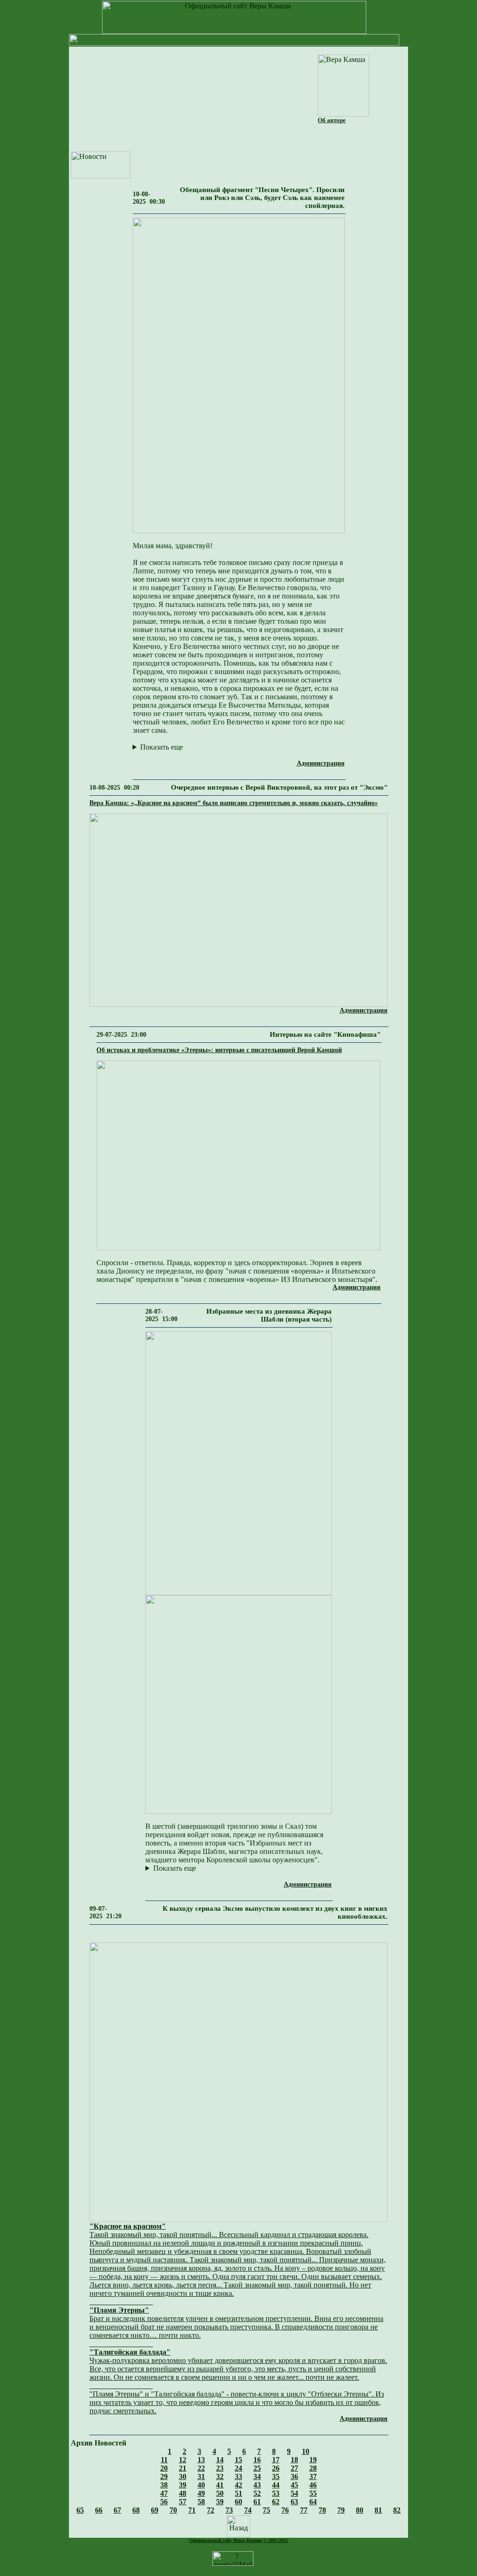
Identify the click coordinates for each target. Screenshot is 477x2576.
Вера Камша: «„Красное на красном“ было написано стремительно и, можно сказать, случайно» (234, 803)
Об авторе (332, 120)
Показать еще (162, 747)
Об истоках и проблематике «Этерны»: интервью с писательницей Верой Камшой (219, 1050)
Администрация (321, 763)
